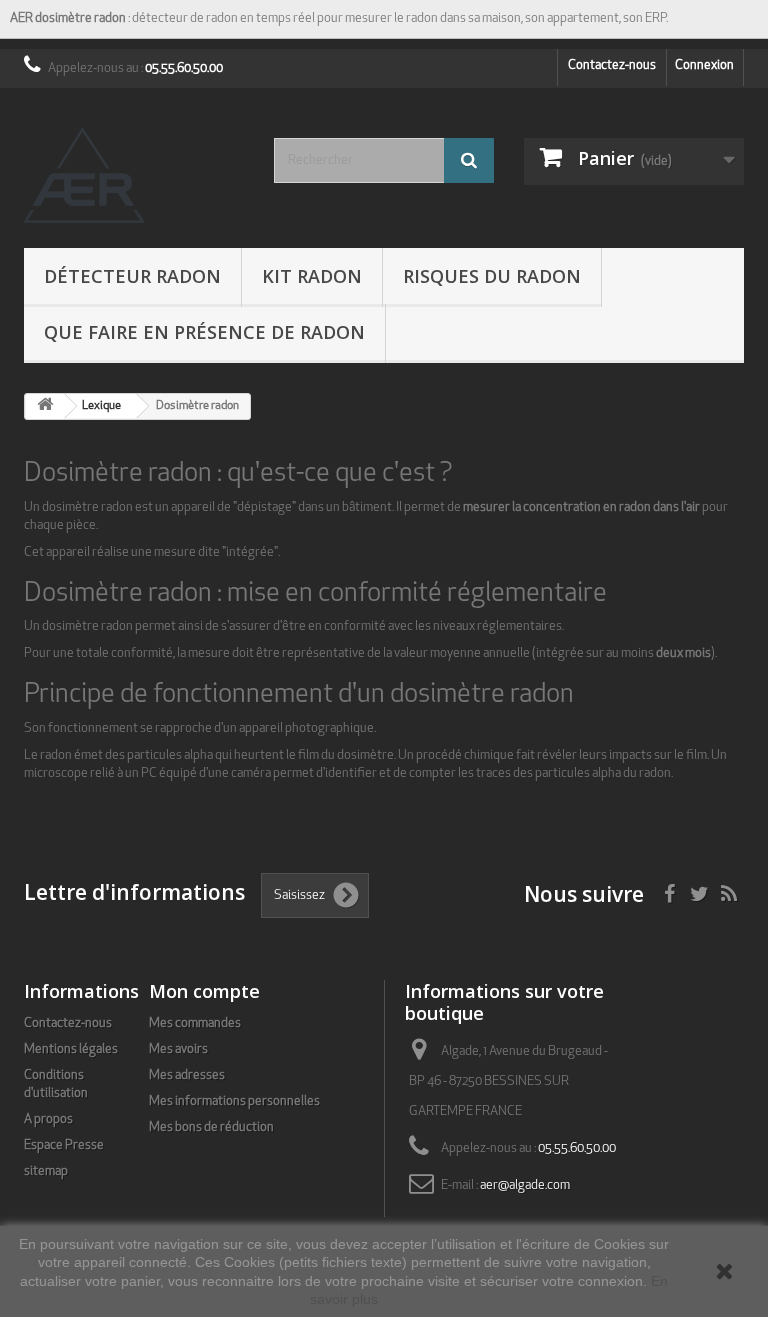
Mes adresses (187, 1075)
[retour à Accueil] (45, 406)
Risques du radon (492, 276)
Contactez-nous (612, 65)
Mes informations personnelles (234, 1101)
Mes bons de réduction (211, 1127)
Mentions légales (71, 1049)
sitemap (46, 1171)
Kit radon (312, 276)
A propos (48, 1119)
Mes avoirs (178, 1049)
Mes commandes (195, 1023)
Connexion (704, 65)
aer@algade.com (525, 1185)
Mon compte (204, 991)
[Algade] (134, 175)
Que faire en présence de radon (204, 332)
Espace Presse (64, 1145)
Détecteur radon (132, 276)
